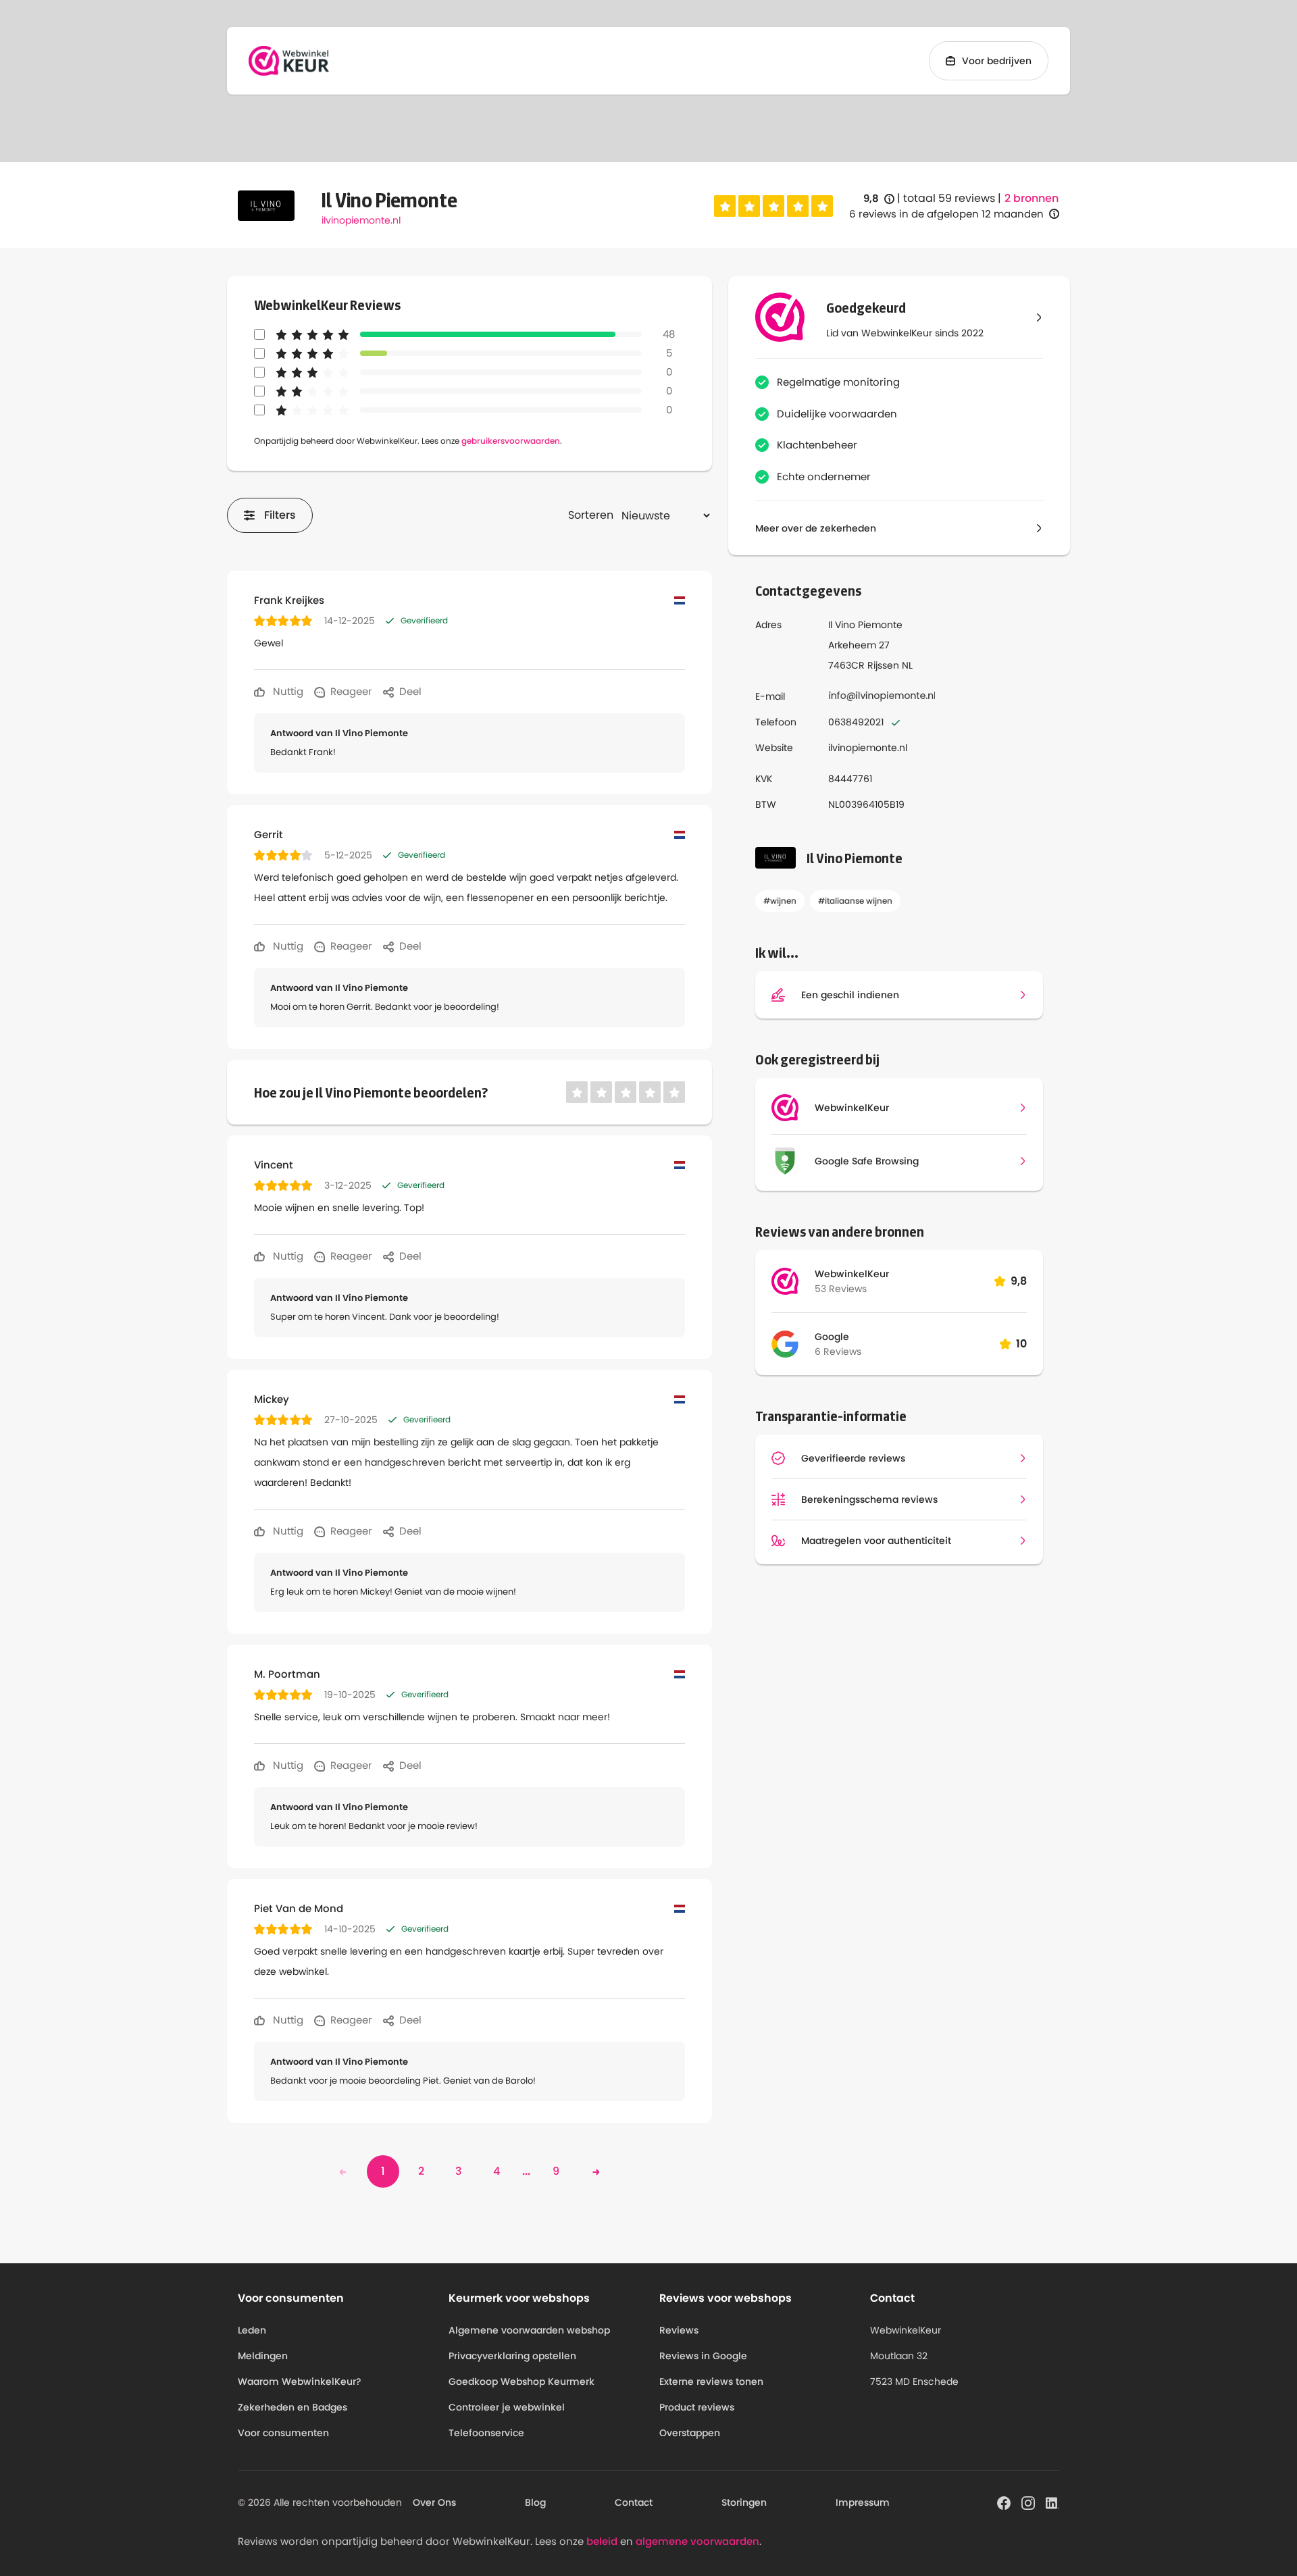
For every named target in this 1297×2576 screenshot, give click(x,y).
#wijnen (780, 901)
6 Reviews (838, 1351)
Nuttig (287, 691)
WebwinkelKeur (852, 1274)
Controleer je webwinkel (507, 2407)
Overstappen (690, 2433)
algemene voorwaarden (697, 2541)
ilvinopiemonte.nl (361, 220)
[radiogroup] (773, 206)
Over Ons (434, 2502)
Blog (535, 2502)
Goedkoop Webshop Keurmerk (522, 2381)
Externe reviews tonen (711, 2381)
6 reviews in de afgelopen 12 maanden (946, 214)
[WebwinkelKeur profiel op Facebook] (1004, 2502)
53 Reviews (841, 1289)
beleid (602, 2541)
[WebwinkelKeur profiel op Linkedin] (1052, 2502)
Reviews (679, 2330)
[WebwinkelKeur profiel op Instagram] (1028, 2502)
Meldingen (263, 2356)
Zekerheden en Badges (293, 2407)
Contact (634, 2502)
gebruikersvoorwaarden (511, 441)
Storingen (744, 2502)
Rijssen (883, 665)
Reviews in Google (703, 2356)
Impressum (863, 2502)
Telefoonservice (486, 2433)
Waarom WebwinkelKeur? (300, 2381)
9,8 (879, 199)
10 (1021, 1344)
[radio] (725, 206)
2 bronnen (1032, 199)
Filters (280, 515)
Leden (252, 2330)
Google (832, 1337)
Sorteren (591, 515)
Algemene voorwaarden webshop (529, 2330)
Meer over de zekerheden (816, 528)
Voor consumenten (283, 2433)
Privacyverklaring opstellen (512, 2356)
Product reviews (697, 2407)
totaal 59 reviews (949, 198)
